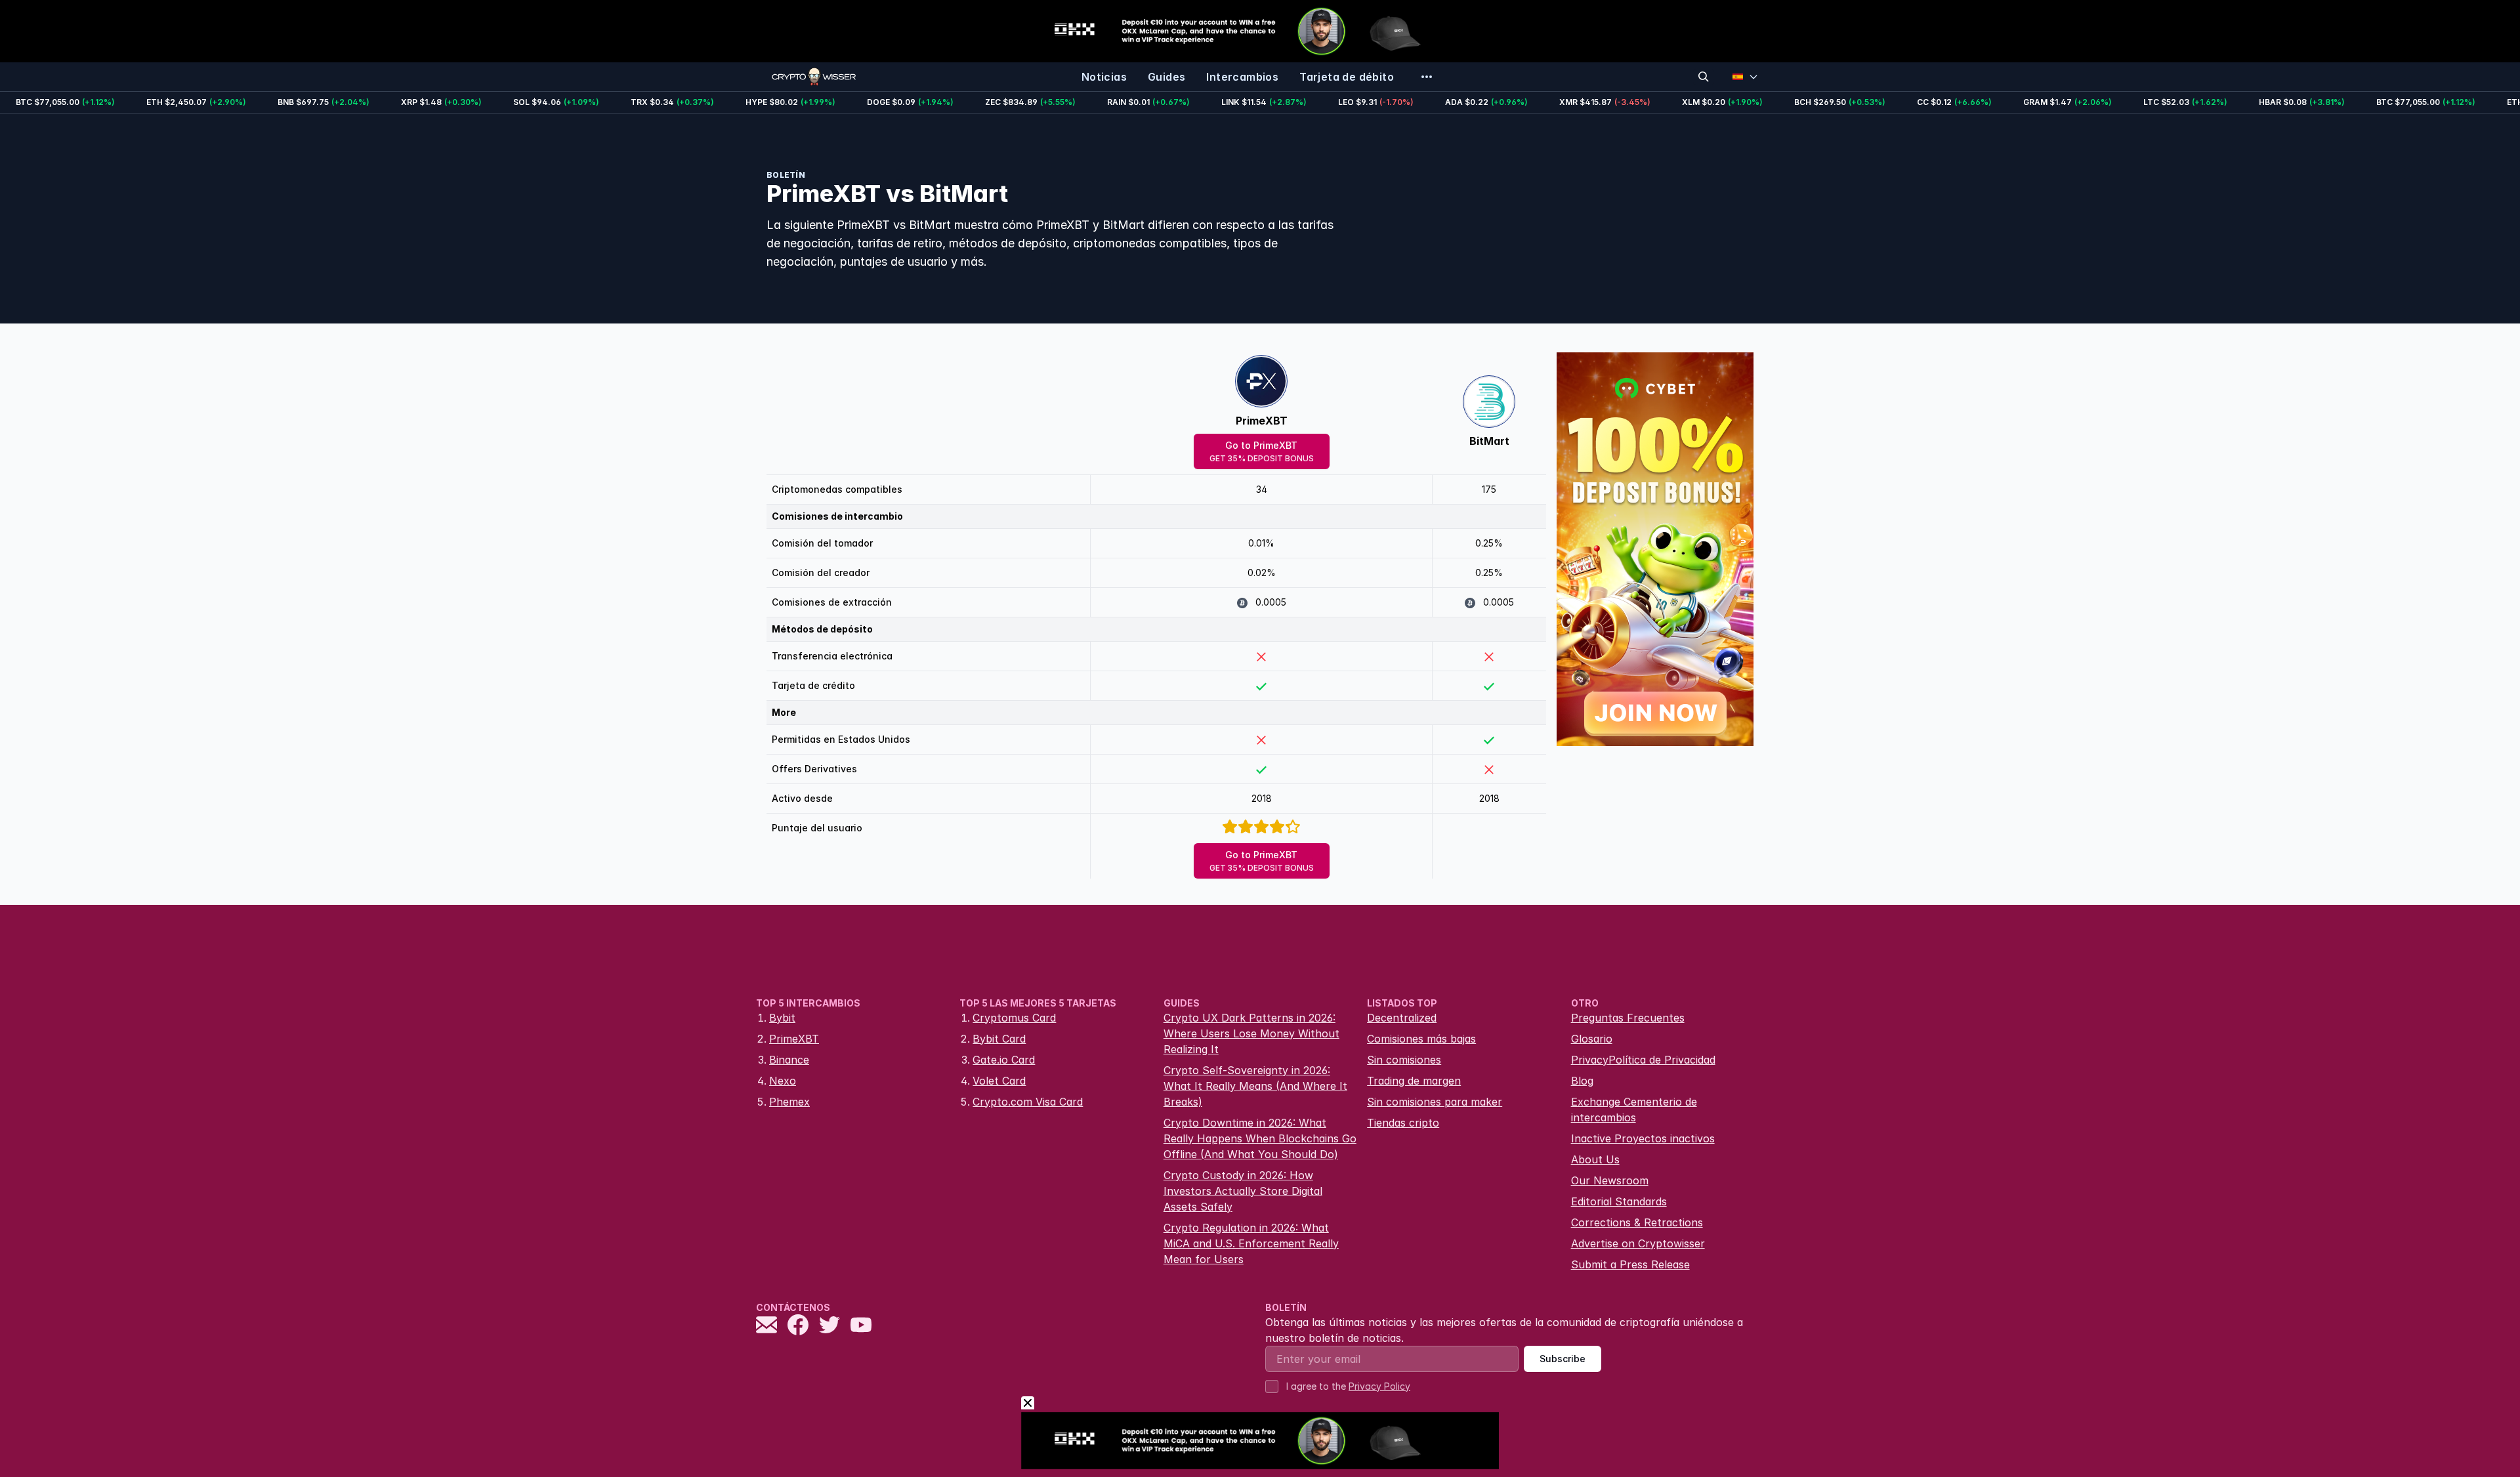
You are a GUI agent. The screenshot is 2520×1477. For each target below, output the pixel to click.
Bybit (782, 1018)
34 (1262, 489)
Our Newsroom (1610, 1180)
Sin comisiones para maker (1435, 1102)
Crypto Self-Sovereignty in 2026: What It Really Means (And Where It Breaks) (1255, 1086)
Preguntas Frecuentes (1628, 1018)
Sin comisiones (1404, 1060)
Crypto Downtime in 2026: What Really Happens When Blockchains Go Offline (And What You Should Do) (1260, 1138)
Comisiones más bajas (1421, 1039)
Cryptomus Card (1014, 1018)
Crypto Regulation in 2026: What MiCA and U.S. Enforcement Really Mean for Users (1251, 1243)
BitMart (1489, 441)
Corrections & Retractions (1637, 1222)
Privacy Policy (1379, 1386)
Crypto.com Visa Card (1028, 1102)
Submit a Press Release (1630, 1264)
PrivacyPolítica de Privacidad (1643, 1060)
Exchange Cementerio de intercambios (1634, 1110)
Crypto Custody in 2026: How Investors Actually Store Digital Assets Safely (1243, 1191)
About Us (1595, 1159)
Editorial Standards (1619, 1201)
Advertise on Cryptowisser (1638, 1243)
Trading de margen (1414, 1081)
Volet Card (999, 1081)
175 (1489, 489)
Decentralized (1402, 1018)
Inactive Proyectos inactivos (1643, 1138)
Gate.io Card (1004, 1060)
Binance (789, 1060)
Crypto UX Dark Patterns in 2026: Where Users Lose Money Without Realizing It (1251, 1033)
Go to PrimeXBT (1262, 451)
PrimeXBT (1262, 421)
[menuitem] (1104, 77)
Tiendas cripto (1403, 1123)
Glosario (1592, 1039)
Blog (1582, 1081)
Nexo (783, 1081)
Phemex (789, 1102)
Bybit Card (999, 1039)
